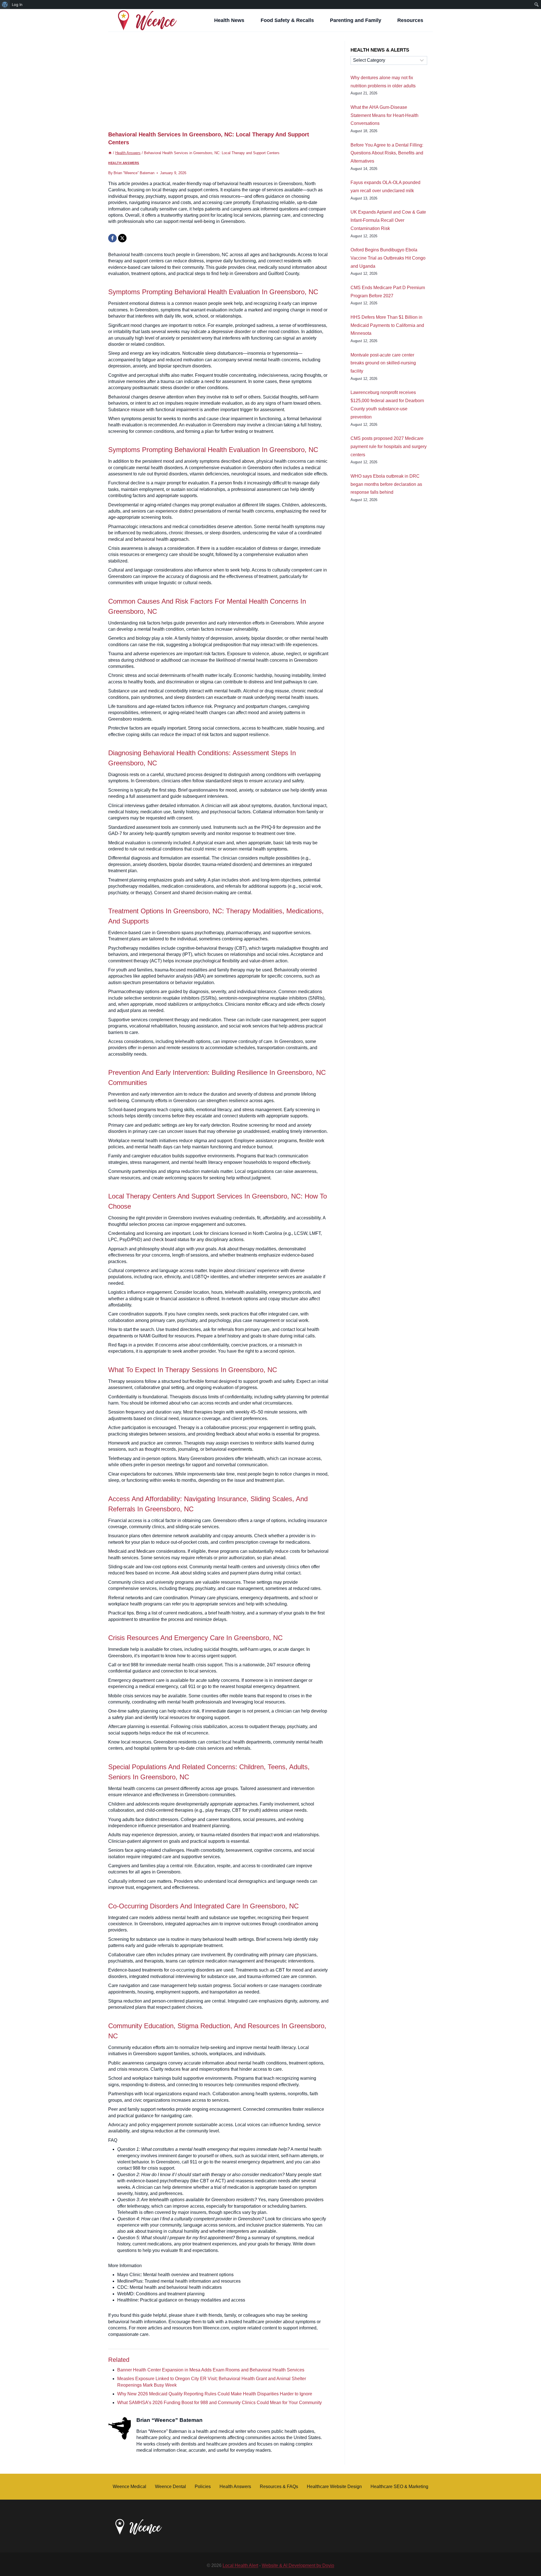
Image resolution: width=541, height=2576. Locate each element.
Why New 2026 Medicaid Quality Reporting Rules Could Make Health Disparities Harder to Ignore (215, 2394)
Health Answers (124, 163)
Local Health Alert (240, 2565)
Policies (203, 2487)
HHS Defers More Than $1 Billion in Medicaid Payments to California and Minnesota (387, 325)
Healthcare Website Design (334, 2487)
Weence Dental (170, 2487)
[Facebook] (112, 238)
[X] (122, 238)
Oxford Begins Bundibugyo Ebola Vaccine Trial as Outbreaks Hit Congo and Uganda (388, 258)
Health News (229, 20)
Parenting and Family (356, 20)
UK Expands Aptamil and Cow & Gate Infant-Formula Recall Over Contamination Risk (388, 220)
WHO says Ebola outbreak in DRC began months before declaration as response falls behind (386, 484)
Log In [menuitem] (17, 5)
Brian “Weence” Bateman (134, 173)
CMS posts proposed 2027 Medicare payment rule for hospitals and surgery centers (389, 447)
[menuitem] (5, 5)
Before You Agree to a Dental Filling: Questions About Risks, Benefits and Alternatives (387, 153)
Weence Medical (129, 2487)
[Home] (110, 153)
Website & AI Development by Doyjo (298, 2565)
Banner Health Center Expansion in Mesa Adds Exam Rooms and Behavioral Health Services (211, 2370)
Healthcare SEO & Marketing (399, 2487)
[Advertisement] (219, 83)
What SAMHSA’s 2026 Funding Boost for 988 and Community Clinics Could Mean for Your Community (219, 2403)
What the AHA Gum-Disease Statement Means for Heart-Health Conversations (384, 115)
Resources (410, 20)
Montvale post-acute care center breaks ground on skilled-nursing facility (383, 363)
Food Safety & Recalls (287, 20)
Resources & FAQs (279, 2487)
